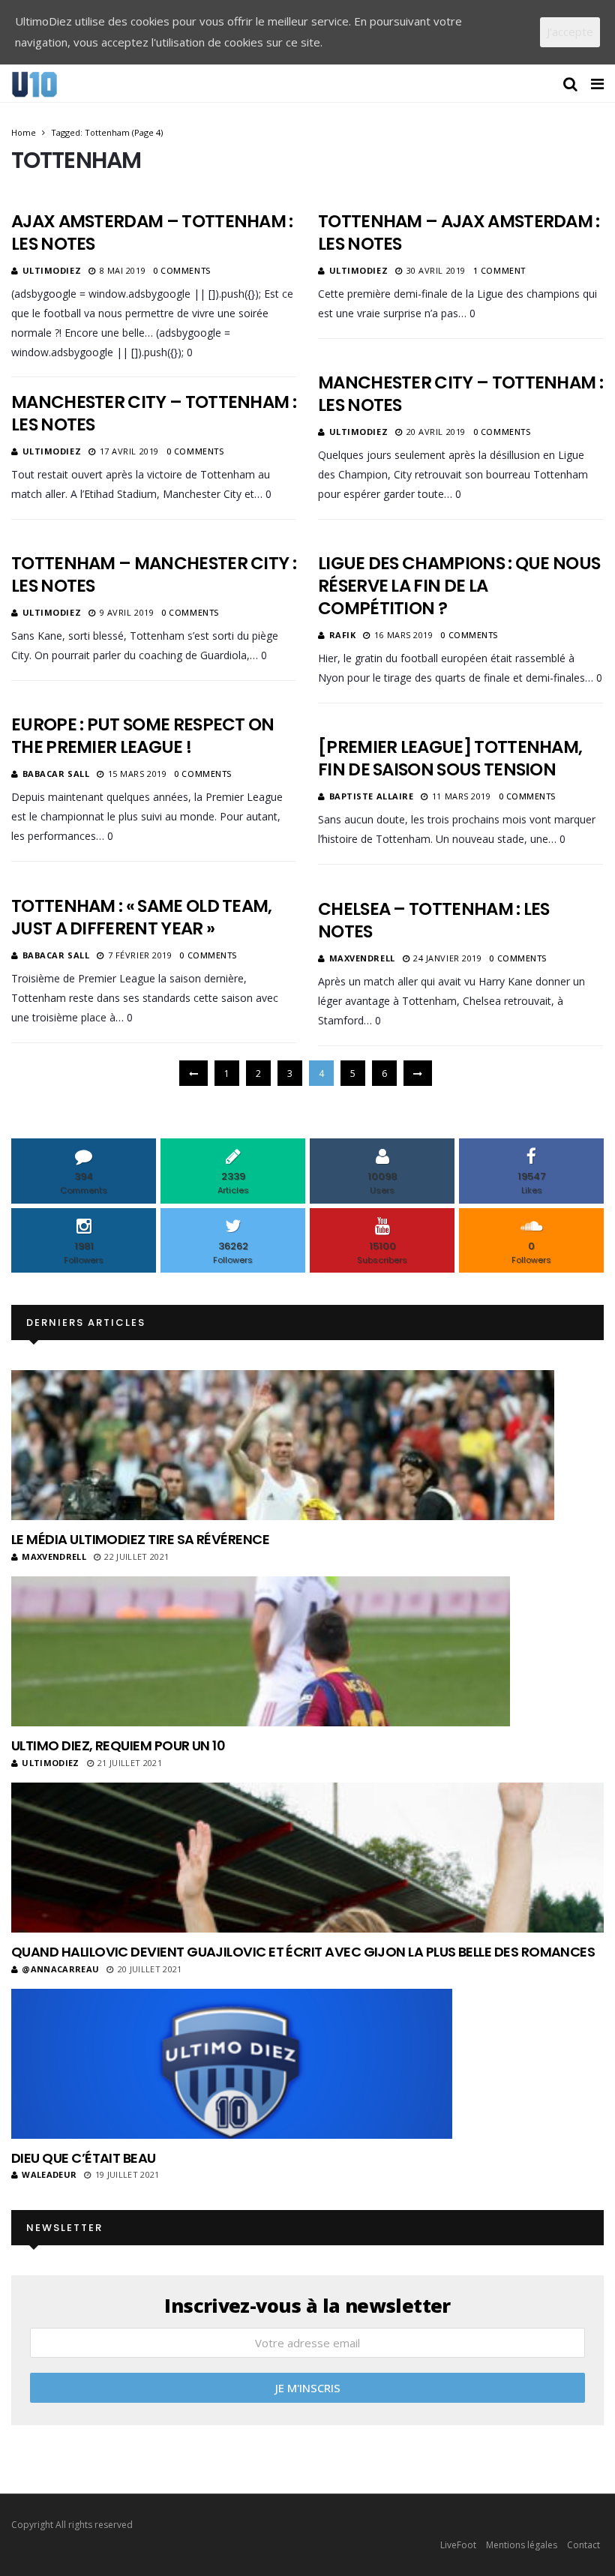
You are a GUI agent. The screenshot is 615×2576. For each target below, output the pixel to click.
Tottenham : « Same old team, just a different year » (142, 917)
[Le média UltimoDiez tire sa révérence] (283, 1445)
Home (24, 132)
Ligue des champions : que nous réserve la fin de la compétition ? (459, 586)
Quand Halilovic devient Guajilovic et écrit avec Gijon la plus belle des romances (303, 1952)
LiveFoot (458, 2545)
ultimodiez (52, 270)
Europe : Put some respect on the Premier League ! (143, 736)
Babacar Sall (56, 774)
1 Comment (499, 270)
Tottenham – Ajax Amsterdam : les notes (459, 232)
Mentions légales (522, 2545)
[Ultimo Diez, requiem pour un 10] (261, 1651)
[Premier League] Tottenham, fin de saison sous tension (450, 758)
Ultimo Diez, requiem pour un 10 (118, 1745)
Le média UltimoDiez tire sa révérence (140, 1539)
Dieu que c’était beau (84, 2158)
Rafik (343, 635)
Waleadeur (49, 2174)
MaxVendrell (362, 958)
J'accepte (570, 31)
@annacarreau (60, 1969)
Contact (583, 2545)
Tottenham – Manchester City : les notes (154, 574)
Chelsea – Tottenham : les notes (434, 920)
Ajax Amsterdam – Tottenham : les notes (152, 232)
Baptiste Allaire (372, 796)
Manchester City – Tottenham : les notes (460, 394)
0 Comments (182, 270)
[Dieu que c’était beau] (232, 2064)
